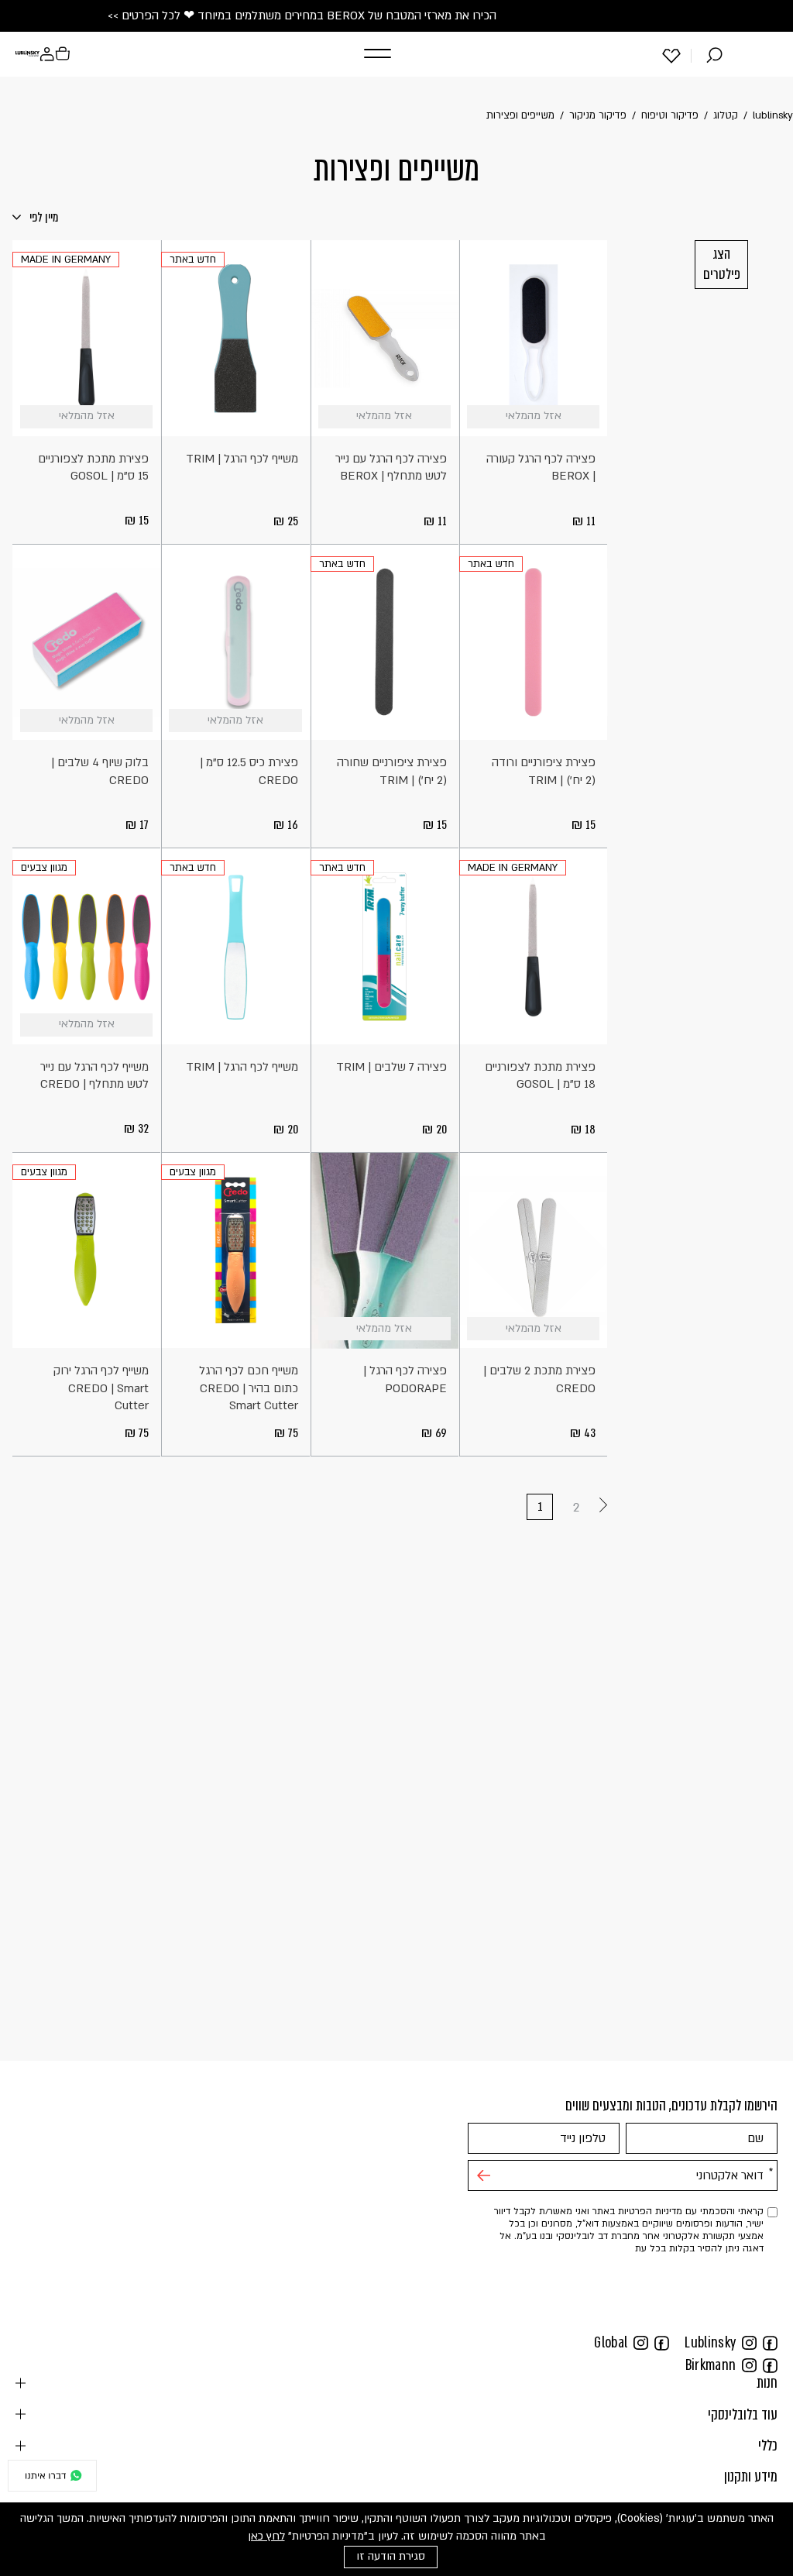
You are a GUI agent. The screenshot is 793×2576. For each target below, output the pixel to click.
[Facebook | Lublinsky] (770, 2342)
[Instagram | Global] (641, 2342)
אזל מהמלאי (588, 417)
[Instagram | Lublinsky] (749, 2342)
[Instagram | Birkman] (749, 2364)
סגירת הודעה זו (391, 2556)
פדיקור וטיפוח (670, 115)
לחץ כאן (266, 2536)
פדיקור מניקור (598, 115)
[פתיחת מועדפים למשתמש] (671, 55)
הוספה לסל (291, 417)
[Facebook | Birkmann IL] (770, 2364)
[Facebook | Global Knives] (662, 2342)
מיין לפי (43, 217)
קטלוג (726, 115)
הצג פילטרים (722, 264)
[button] (374, 54)
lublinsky (773, 115)
